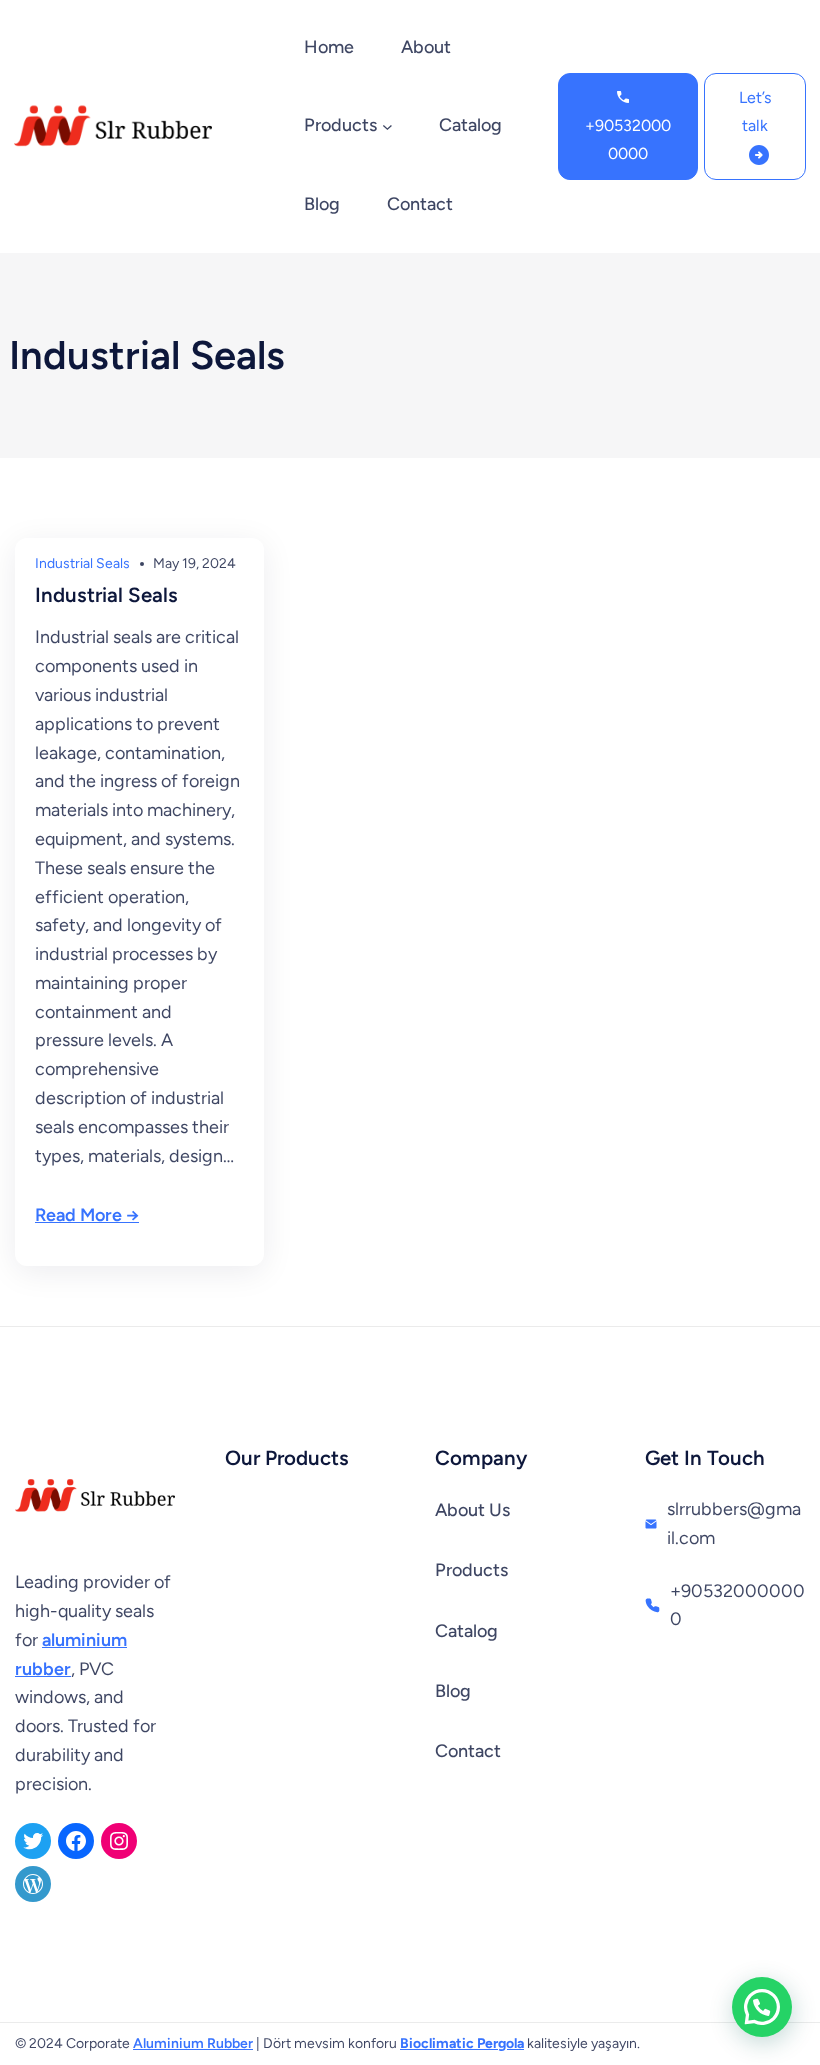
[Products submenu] (387, 126)
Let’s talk (755, 111)
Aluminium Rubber (193, 2043)
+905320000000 (628, 139)
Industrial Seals (82, 563)
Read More (78, 1215)
